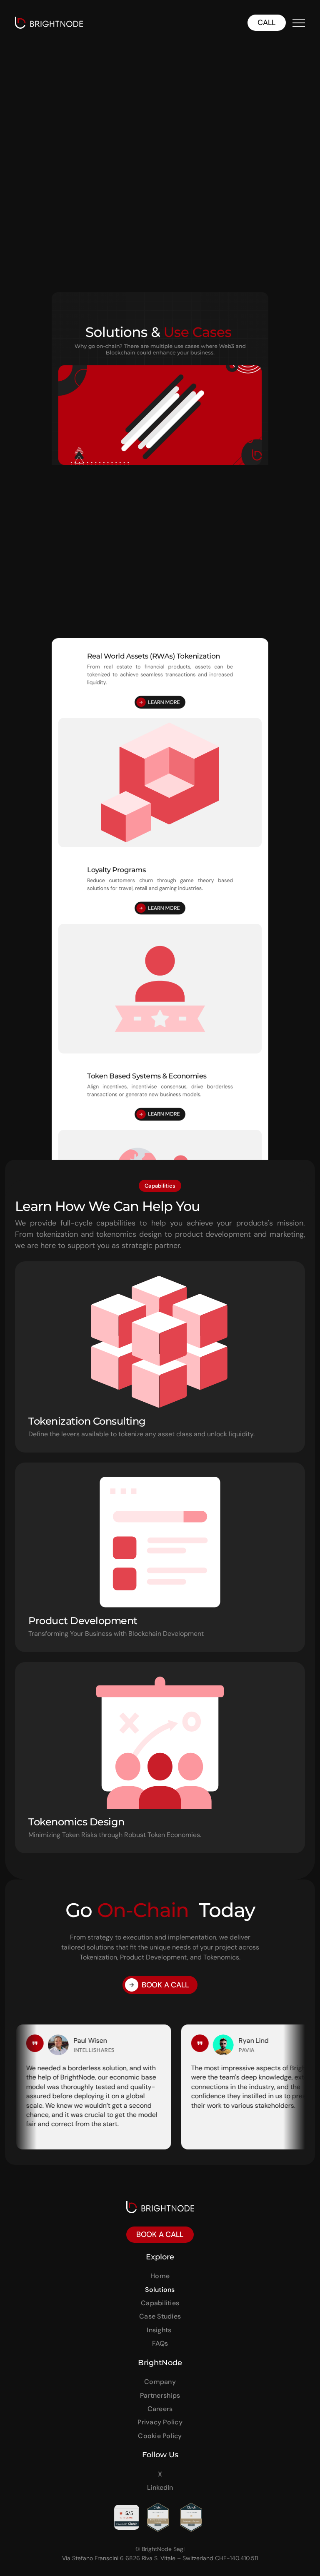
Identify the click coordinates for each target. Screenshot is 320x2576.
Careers (160, 2409)
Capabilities (160, 2303)
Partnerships (160, 2395)
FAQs (160, 2343)
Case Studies (160, 2316)
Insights (160, 2330)
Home (160, 2276)
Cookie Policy (160, 2436)
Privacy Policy (160, 2422)
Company (160, 2382)
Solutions (160, 2290)
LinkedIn (160, 2487)
